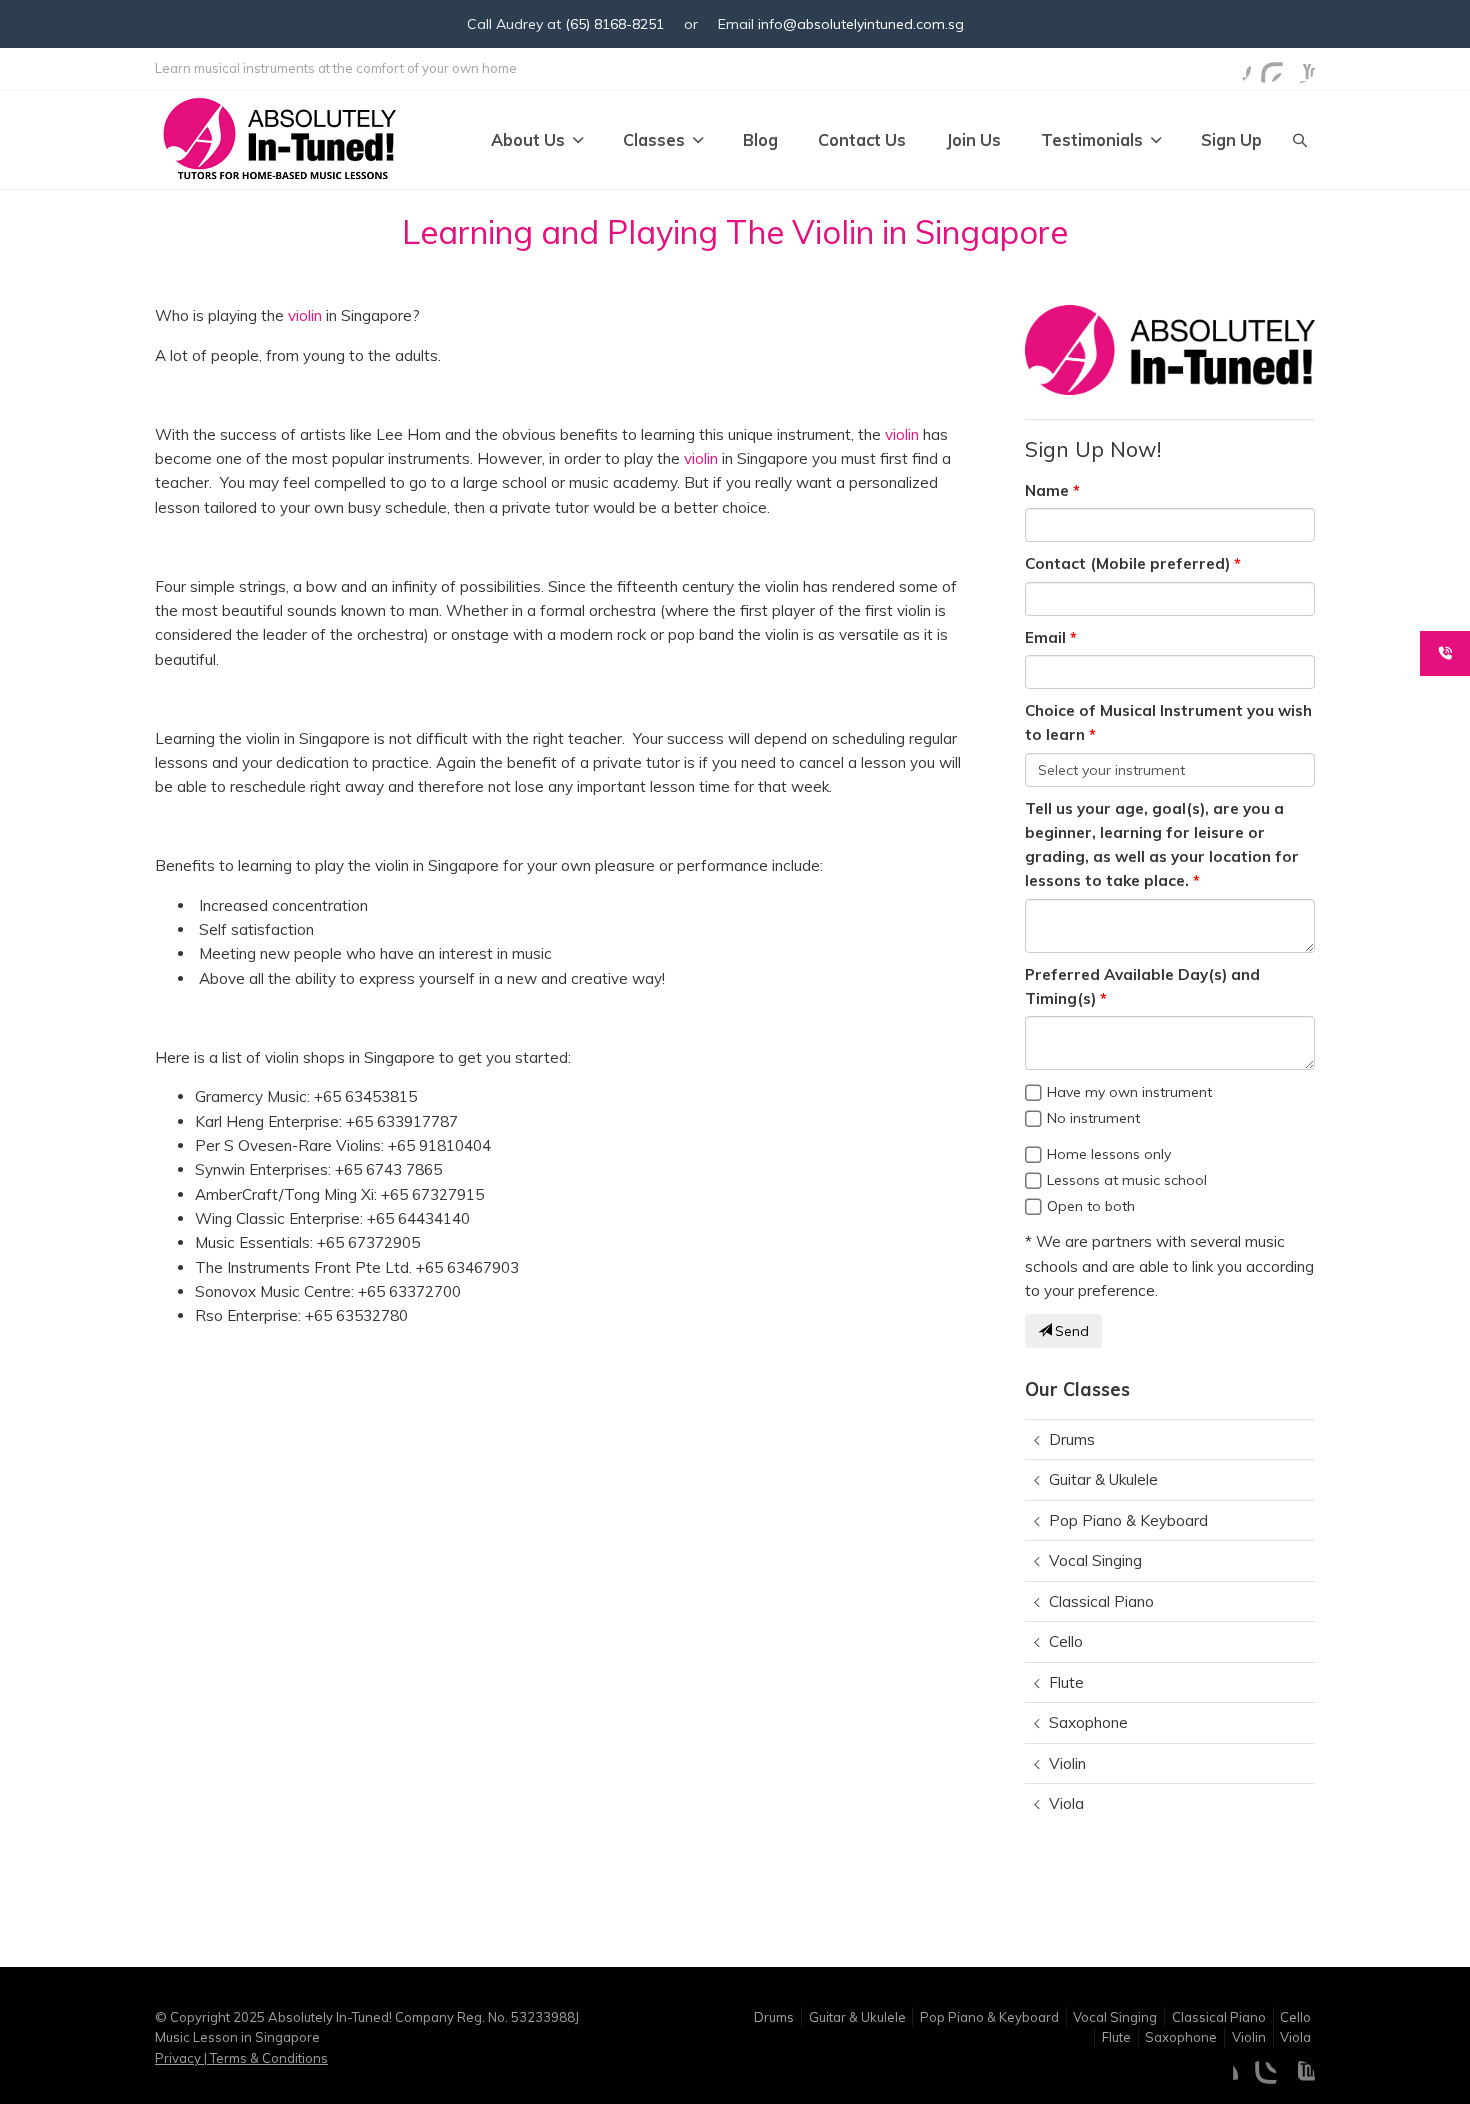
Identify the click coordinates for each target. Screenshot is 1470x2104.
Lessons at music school (1127, 1180)
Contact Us (862, 140)
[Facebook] (1235, 67)
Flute (1066, 1682)
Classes (654, 140)
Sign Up (1231, 140)
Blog (760, 140)
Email (1045, 637)
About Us (528, 140)
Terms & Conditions (267, 2058)
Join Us (973, 140)
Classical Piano (1101, 1601)
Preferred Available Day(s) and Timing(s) (1142, 986)
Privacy (179, 2058)
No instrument (1093, 1118)
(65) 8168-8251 (614, 24)
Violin (1067, 1763)
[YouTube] (1299, 67)
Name (1047, 490)
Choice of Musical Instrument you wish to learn (1168, 722)
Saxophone (1088, 1722)
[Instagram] (1267, 67)
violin (305, 315)
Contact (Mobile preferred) (1127, 563)
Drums (1072, 1439)
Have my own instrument (1129, 1092)
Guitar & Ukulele (1103, 1479)
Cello (1066, 1641)
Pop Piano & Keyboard (1128, 1520)
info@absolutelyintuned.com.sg (861, 24)
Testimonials (1092, 140)
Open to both (1091, 1206)
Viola (1066, 1803)
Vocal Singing (1095, 1560)
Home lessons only (1109, 1154)
